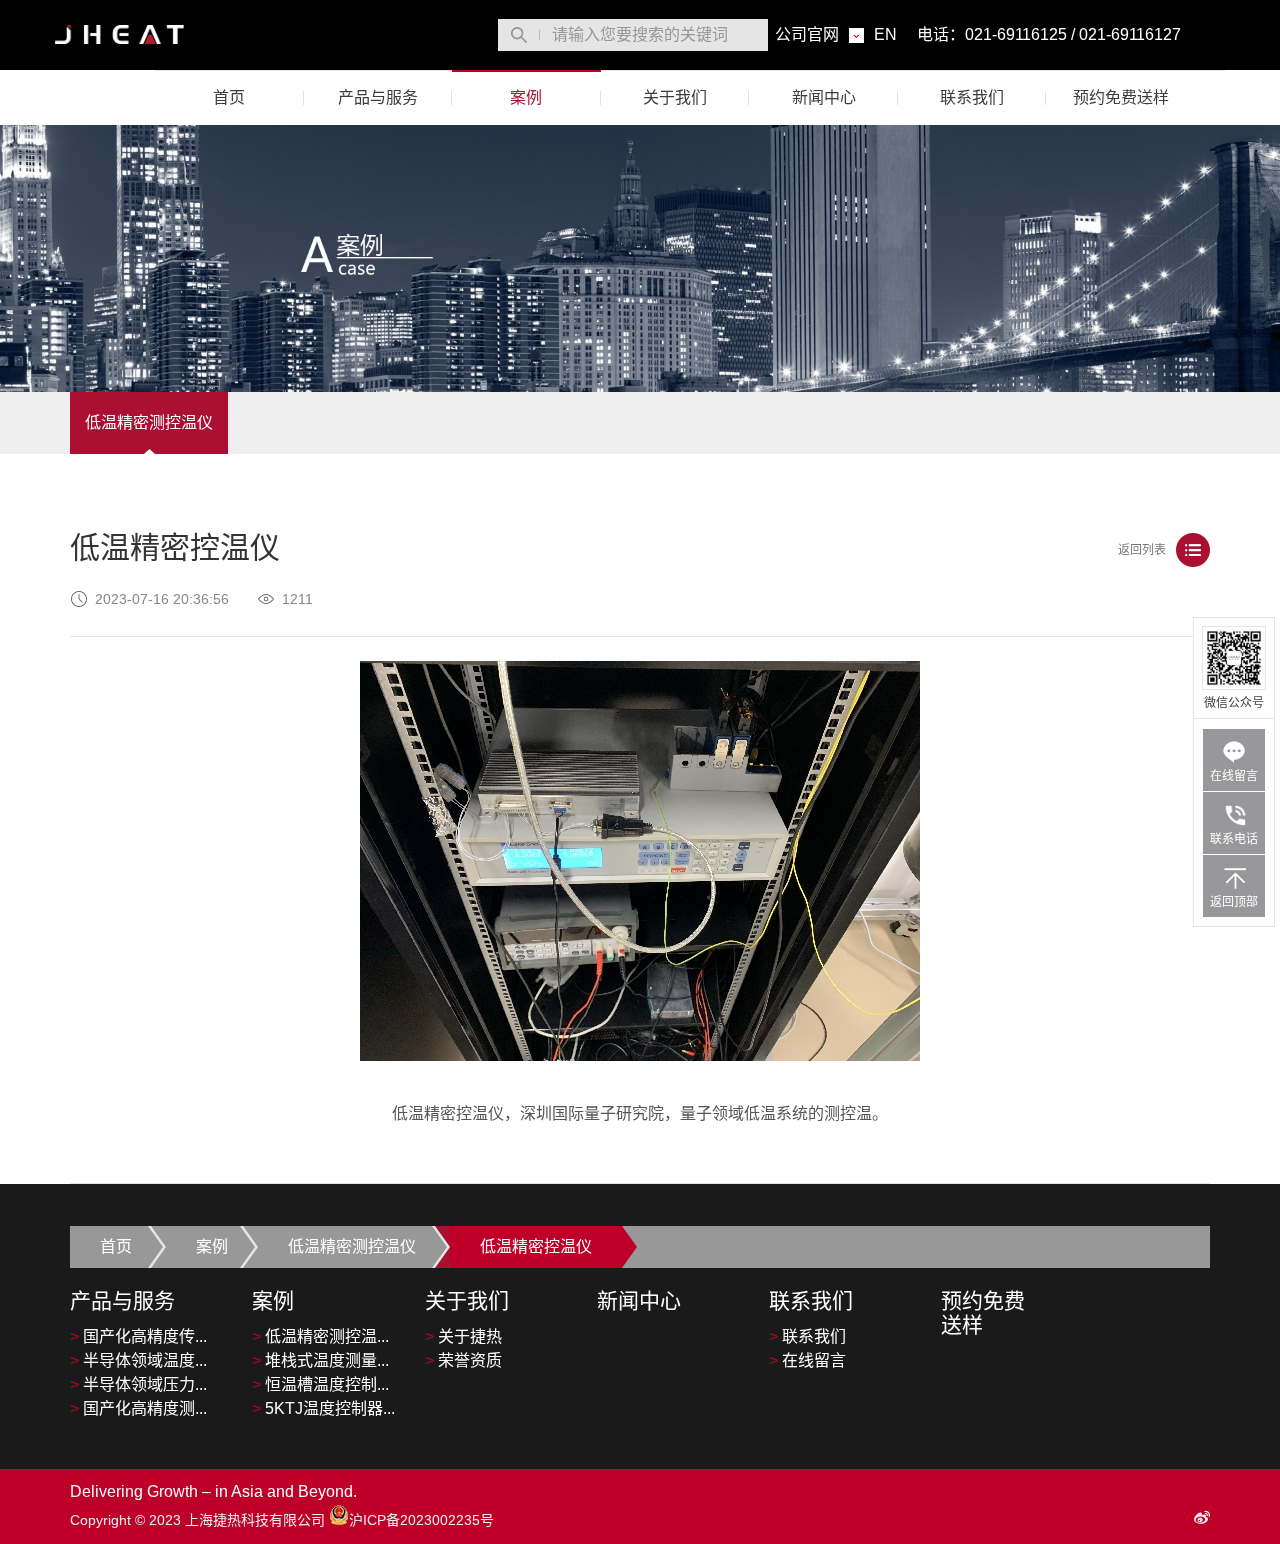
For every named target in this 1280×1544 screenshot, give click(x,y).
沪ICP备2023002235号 (421, 1520)
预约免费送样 (1121, 97)
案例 (526, 97)
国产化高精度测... (138, 1408)
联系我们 (972, 97)
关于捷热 (463, 1336)
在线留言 (807, 1360)
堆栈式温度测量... (320, 1360)
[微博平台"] (1202, 1517)
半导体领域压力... (138, 1384)
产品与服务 (378, 97)
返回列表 (1142, 550)
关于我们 (675, 97)
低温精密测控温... (320, 1336)
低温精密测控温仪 (149, 422)
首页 (229, 97)
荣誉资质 (463, 1360)
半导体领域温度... (138, 1360)
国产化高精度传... (138, 1336)
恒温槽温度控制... (320, 1384)
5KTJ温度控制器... (323, 1408)
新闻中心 (824, 97)
